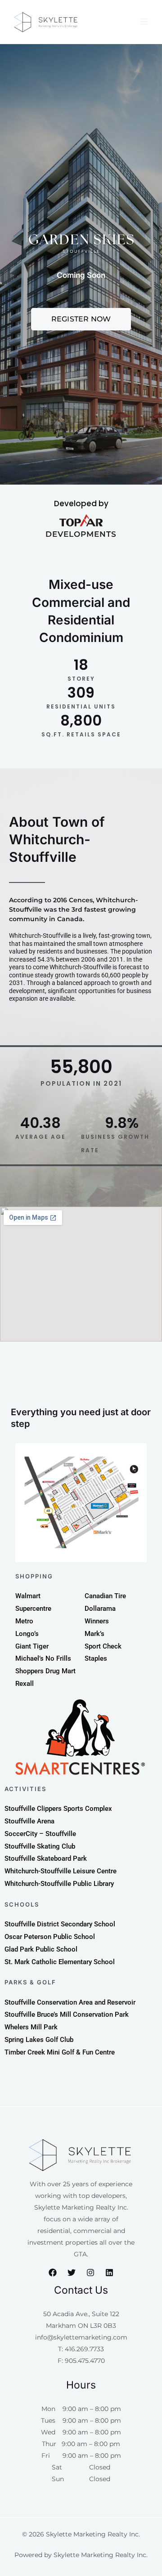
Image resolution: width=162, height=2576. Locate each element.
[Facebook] (53, 2273)
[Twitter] (72, 2273)
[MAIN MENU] (144, 22)
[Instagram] (90, 2273)
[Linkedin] (109, 2273)
